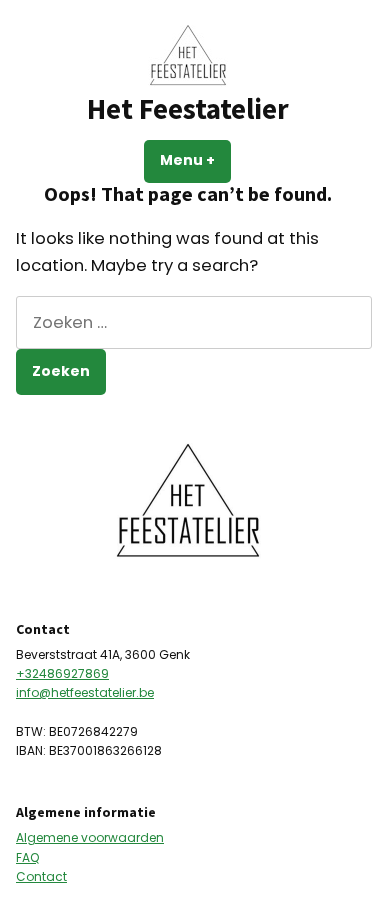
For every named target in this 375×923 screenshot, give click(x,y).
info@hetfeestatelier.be (85, 692)
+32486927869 (62, 673)
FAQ (27, 857)
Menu (195, 160)
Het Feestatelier (188, 109)
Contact (41, 876)
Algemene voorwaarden (90, 837)
